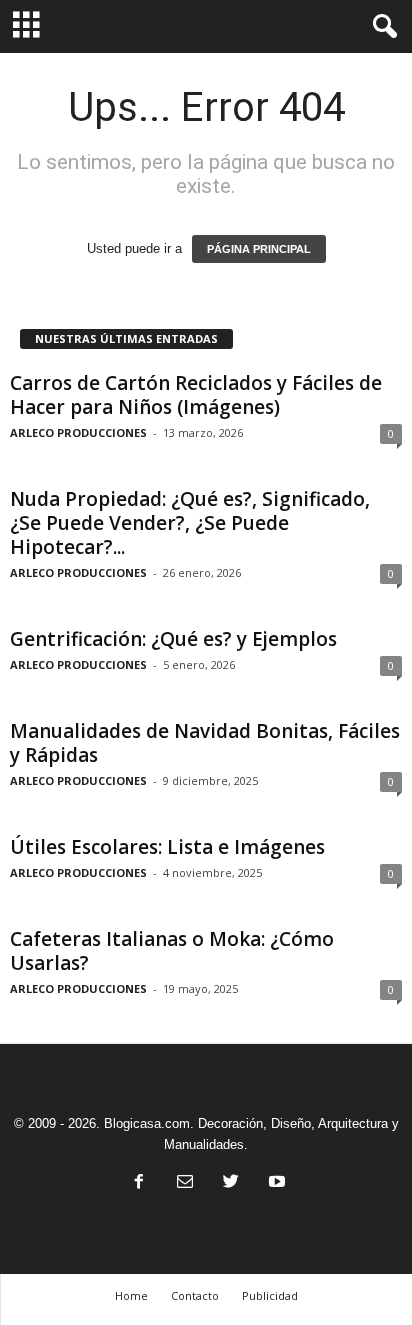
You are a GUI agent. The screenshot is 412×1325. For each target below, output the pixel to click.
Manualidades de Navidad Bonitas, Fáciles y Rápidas (205, 743)
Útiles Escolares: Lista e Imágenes (167, 847)
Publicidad (270, 1295)
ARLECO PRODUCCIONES (78, 432)
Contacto (195, 1295)
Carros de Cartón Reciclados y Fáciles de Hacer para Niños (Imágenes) (196, 395)
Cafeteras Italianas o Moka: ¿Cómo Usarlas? (172, 951)
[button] (381, 27)
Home (131, 1295)
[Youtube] (275, 1183)
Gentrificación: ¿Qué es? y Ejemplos (173, 639)
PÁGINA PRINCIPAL (259, 249)
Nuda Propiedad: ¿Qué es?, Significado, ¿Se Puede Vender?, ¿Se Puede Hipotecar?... (190, 523)
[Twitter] (231, 1183)
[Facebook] (139, 1183)
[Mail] (185, 1183)
